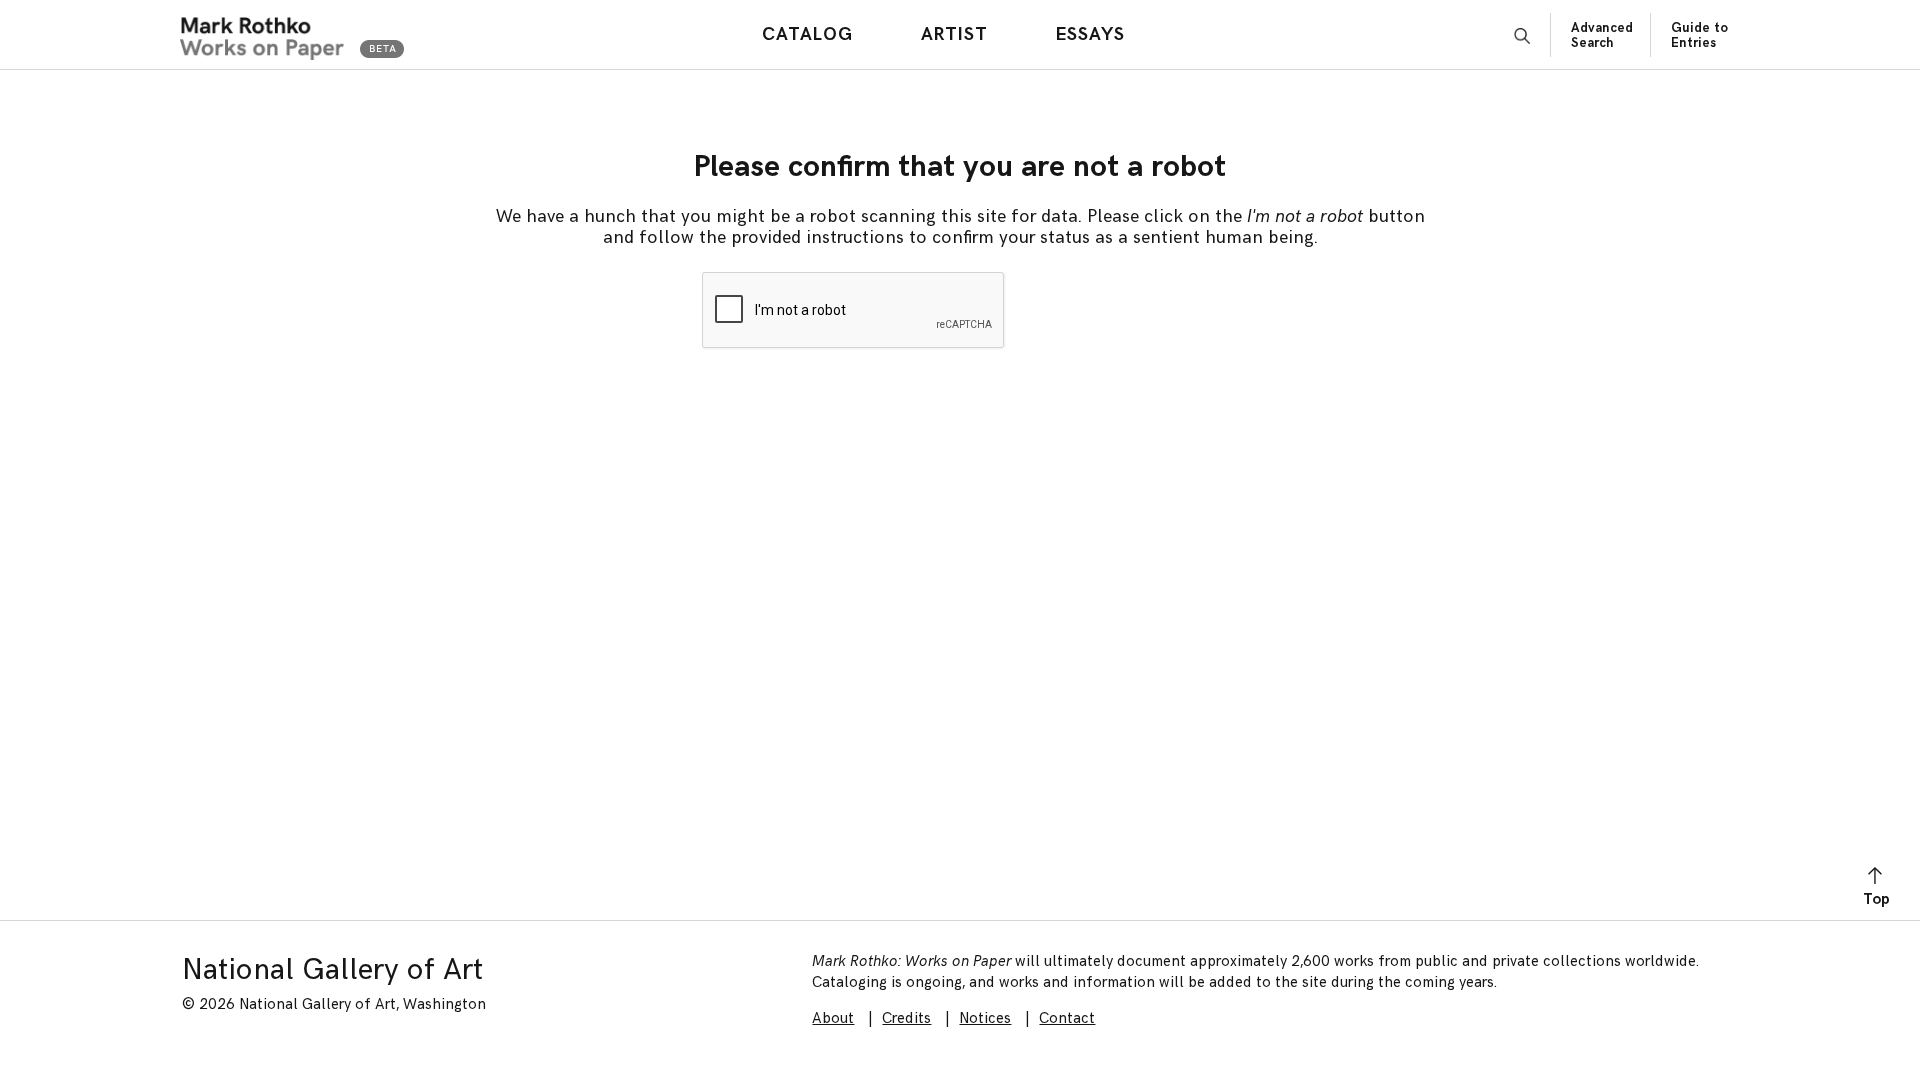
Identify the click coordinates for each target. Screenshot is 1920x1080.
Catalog (807, 34)
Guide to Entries (1699, 35)
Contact (1067, 1018)
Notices (985, 1018)
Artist (954, 34)
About (833, 1018)
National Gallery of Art (332, 970)
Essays (1090, 34)
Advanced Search (1602, 35)
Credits (906, 1018)
